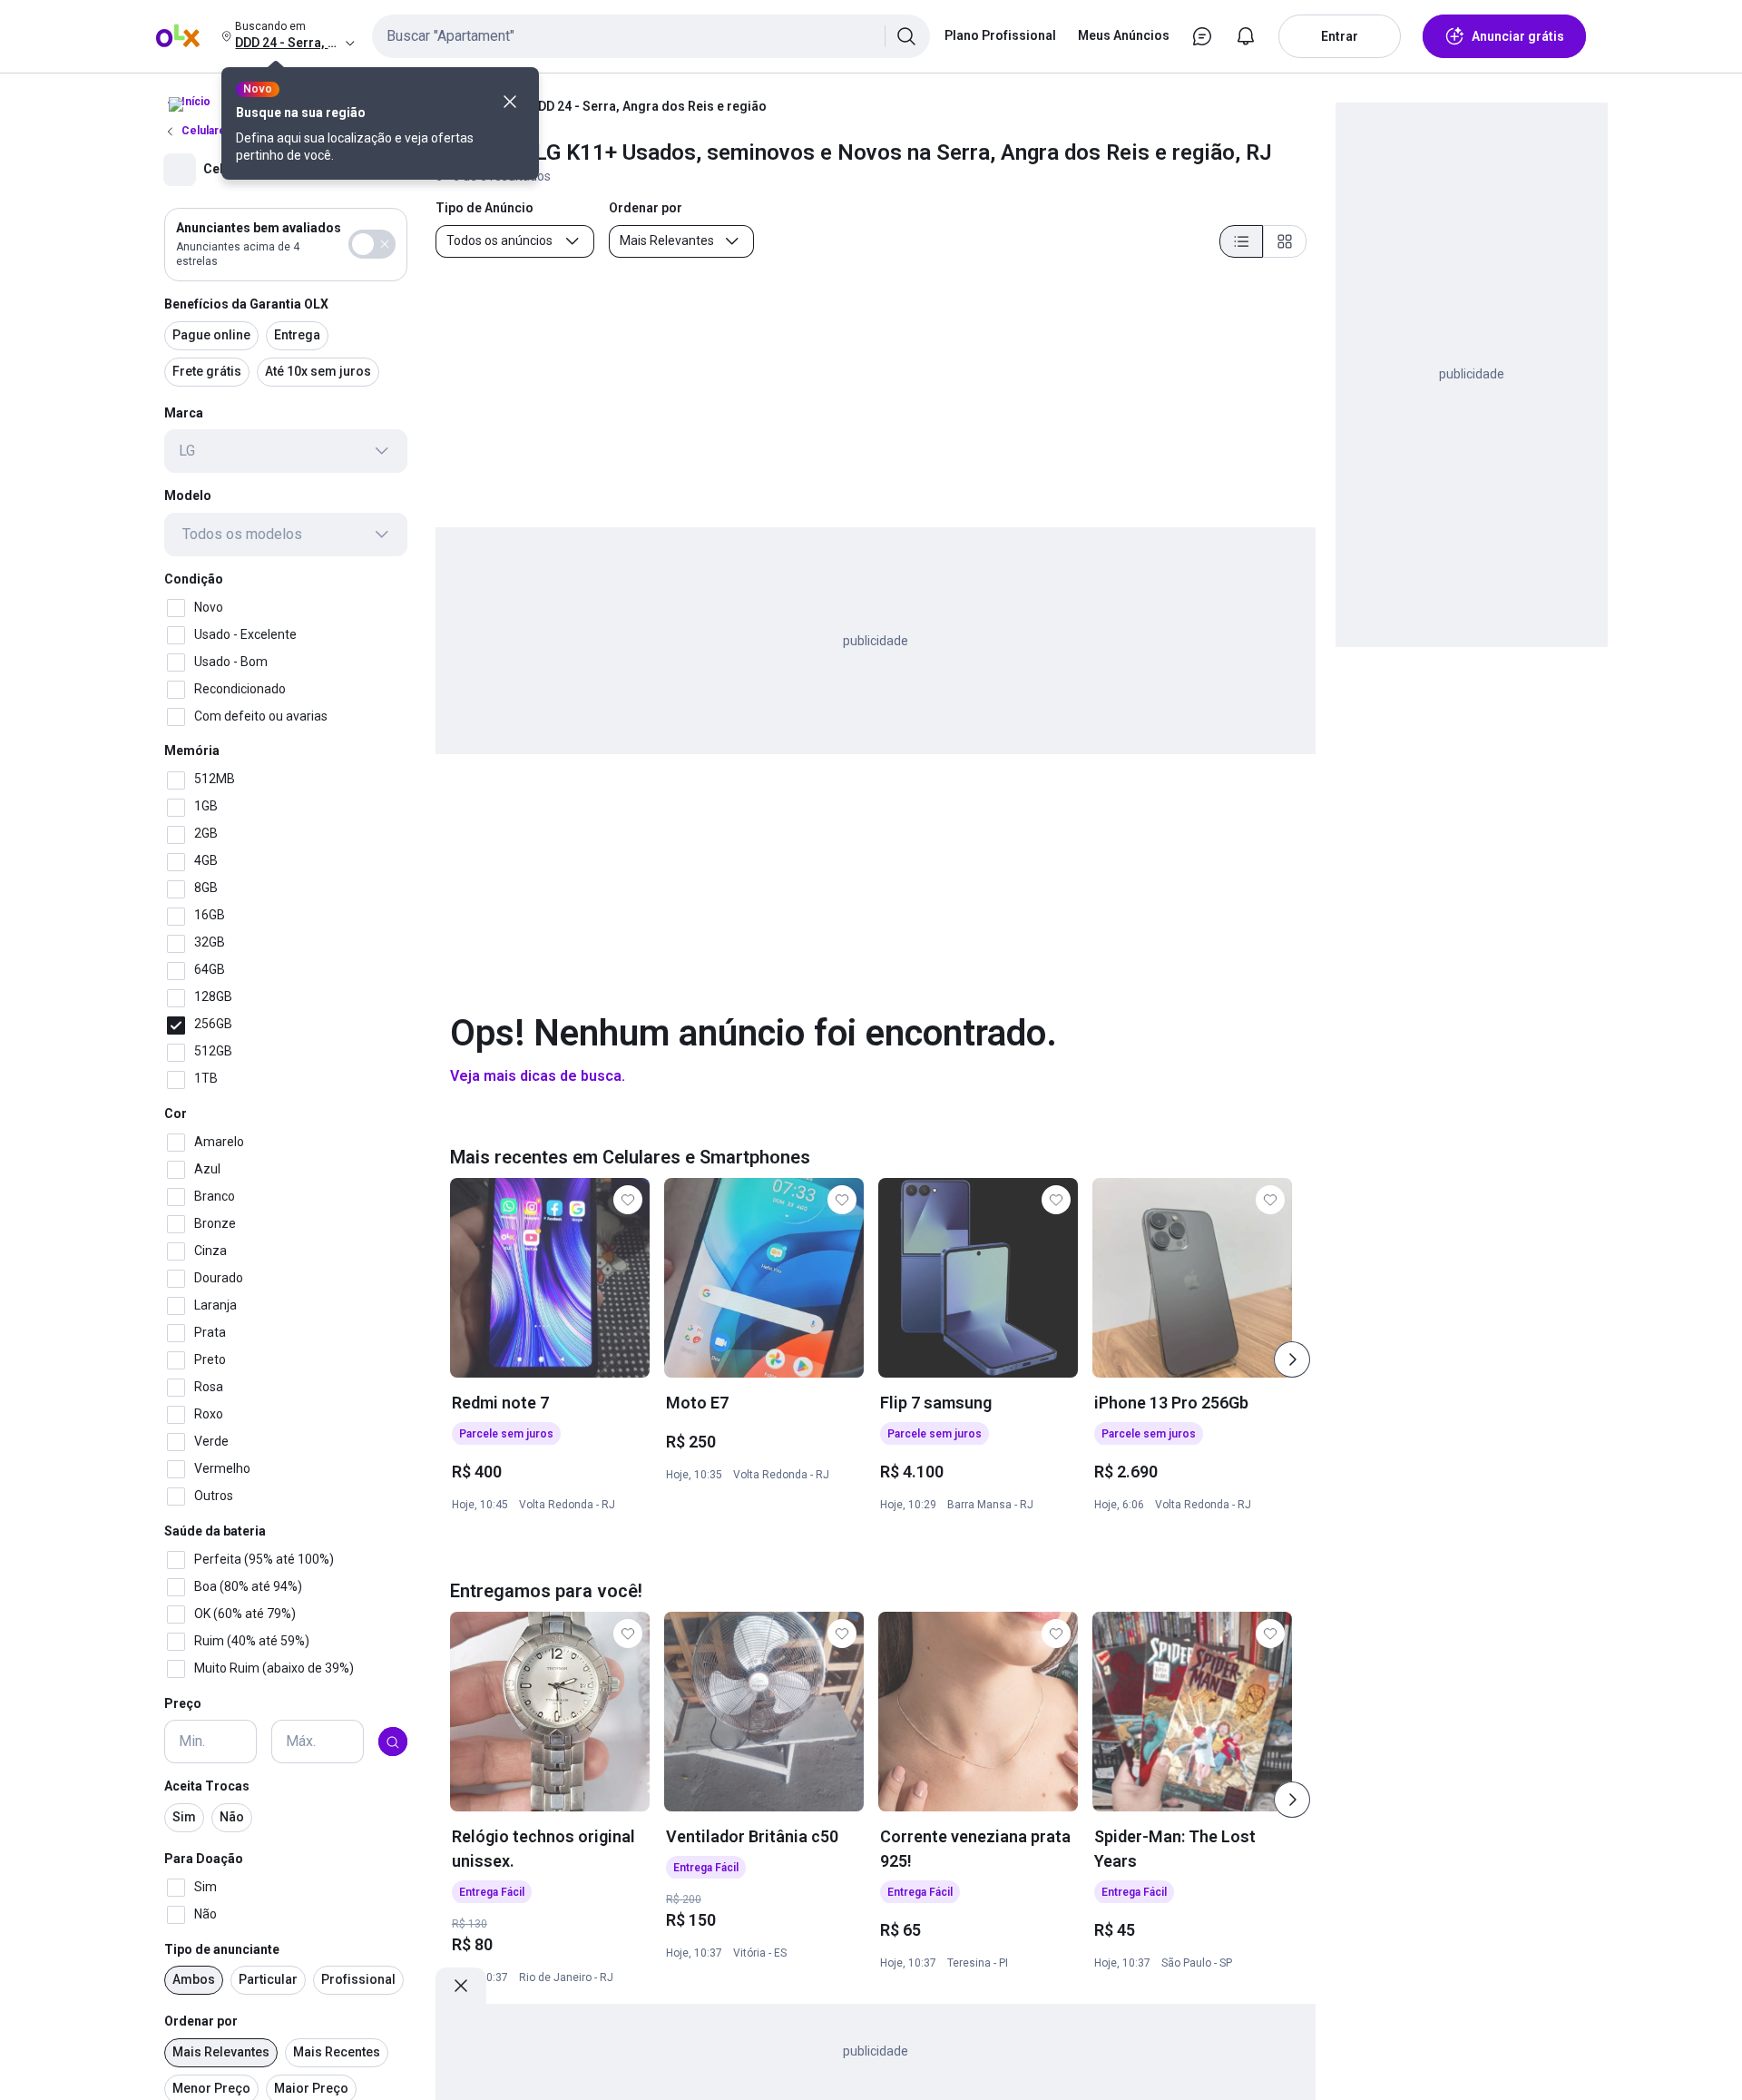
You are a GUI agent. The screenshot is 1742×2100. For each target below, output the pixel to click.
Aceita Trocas (207, 1787)
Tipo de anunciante (222, 1949)
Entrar (1340, 36)
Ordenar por (201, 2022)
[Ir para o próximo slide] (1292, 1359)
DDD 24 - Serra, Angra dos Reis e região (648, 106)
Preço (183, 1703)
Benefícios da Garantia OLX (246, 304)
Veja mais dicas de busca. (538, 1076)
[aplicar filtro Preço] (393, 1742)
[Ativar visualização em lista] (1241, 241)
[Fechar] (510, 102)
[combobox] (651, 36)
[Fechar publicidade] (461, 1986)
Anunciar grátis (1518, 36)
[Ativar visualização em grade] (1285, 241)
